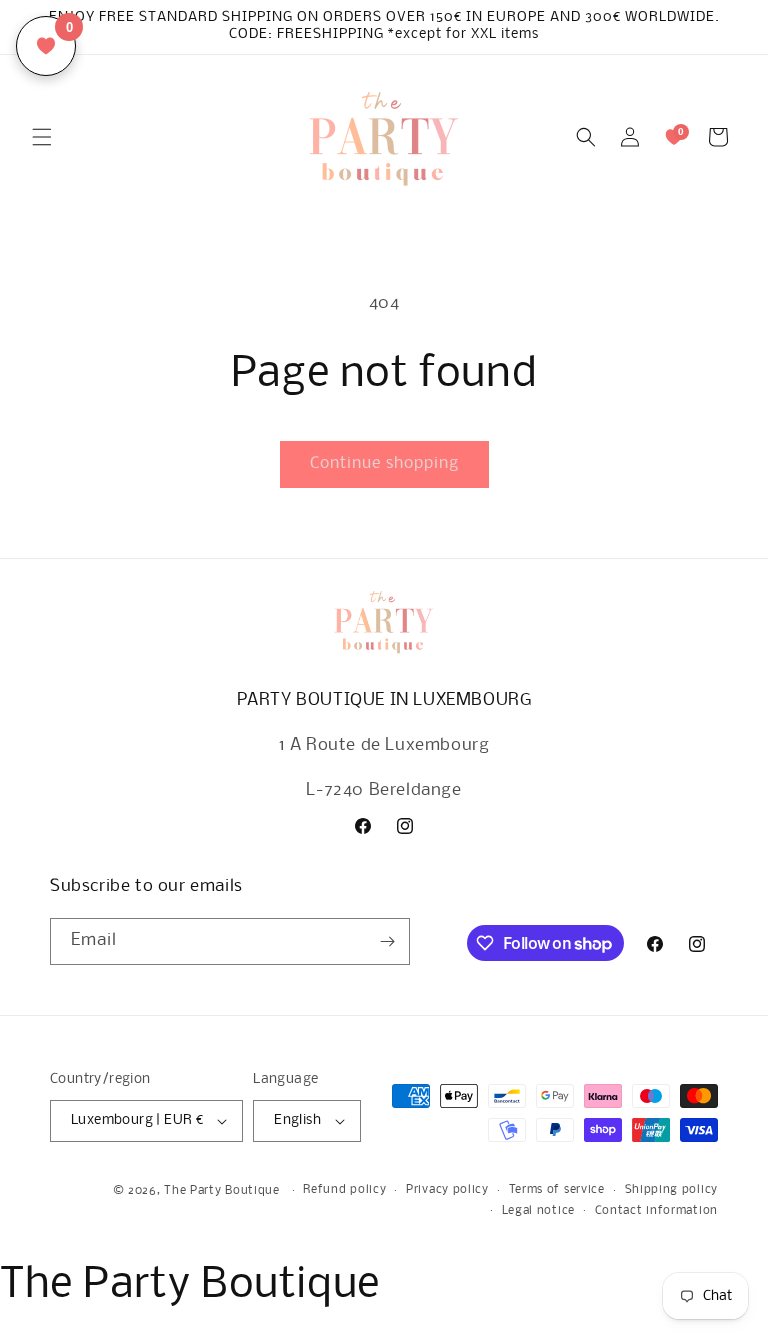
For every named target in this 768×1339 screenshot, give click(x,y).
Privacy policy (447, 1190)
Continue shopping (384, 463)
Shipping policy (672, 1190)
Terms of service (557, 1190)
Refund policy (344, 1190)
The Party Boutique (222, 1191)
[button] (42, 137)
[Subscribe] (387, 941)
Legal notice (538, 1211)
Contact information (656, 1211)
